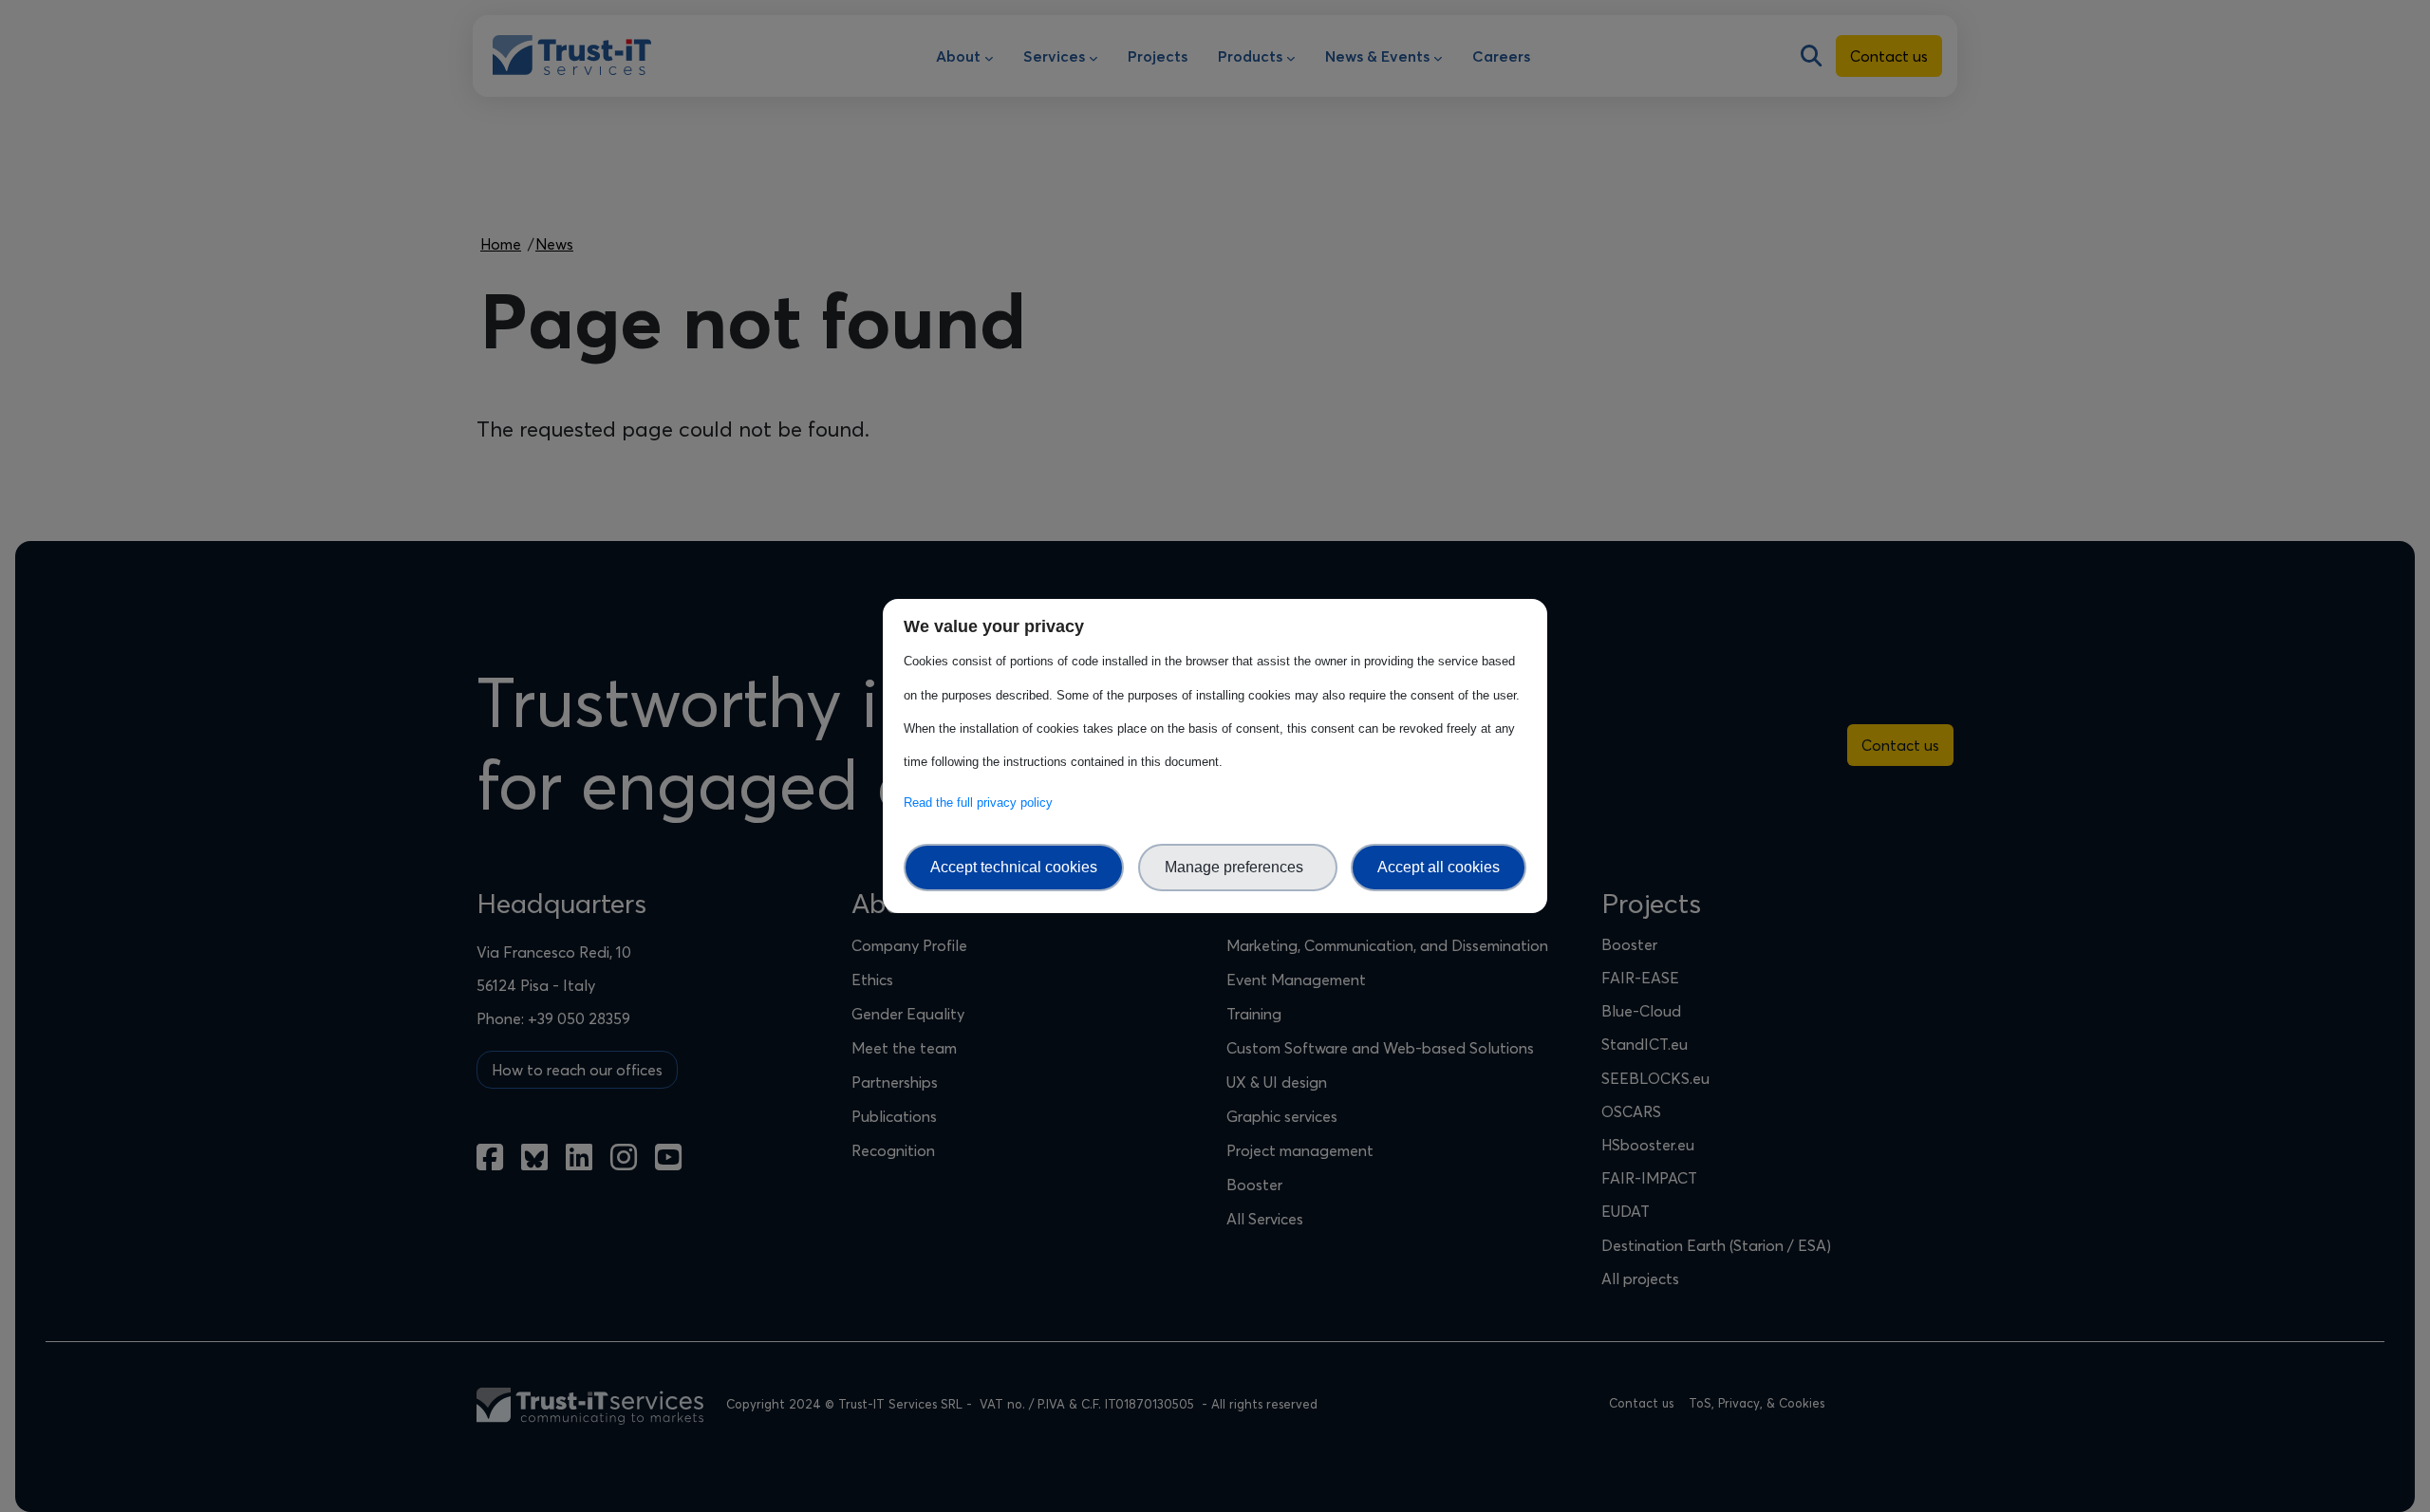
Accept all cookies (1439, 867)
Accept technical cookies (1014, 867)
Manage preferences (1238, 867)
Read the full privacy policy (982, 803)
